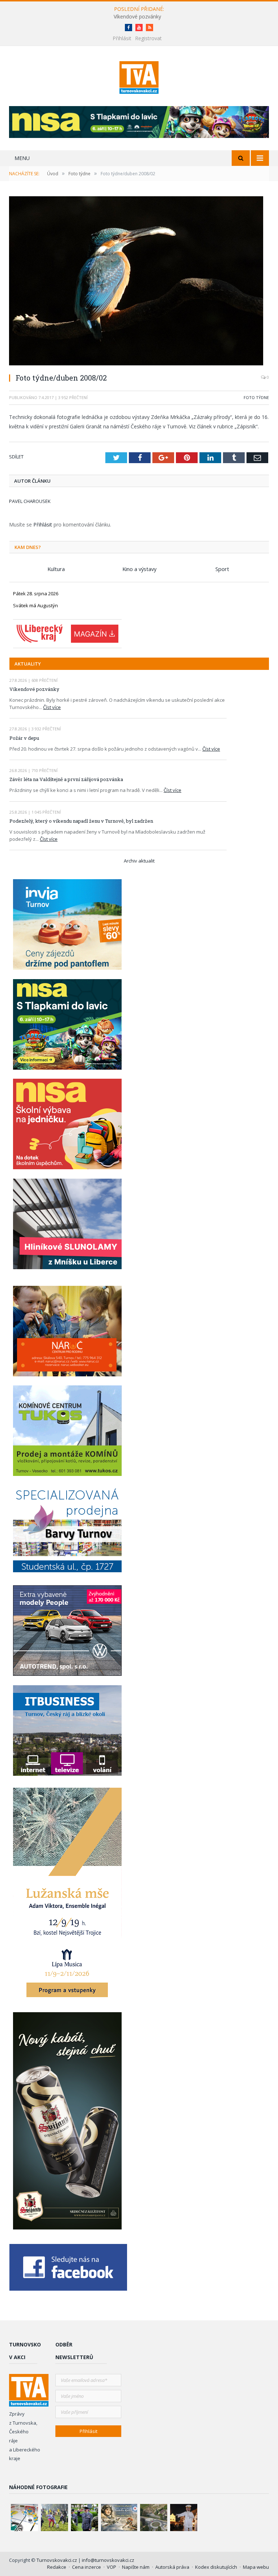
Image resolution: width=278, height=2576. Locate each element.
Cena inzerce (87, 2567)
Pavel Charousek (30, 501)
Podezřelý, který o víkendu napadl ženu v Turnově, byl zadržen (81, 821)
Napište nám (136, 2567)
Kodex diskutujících (216, 2567)
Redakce (57, 2567)
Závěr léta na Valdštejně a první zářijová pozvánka (66, 779)
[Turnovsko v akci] (139, 76)
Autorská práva (172, 2567)
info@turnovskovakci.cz (108, 2560)
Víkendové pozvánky (137, 17)
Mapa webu (256, 2567)
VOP (111, 2567)
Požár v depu (24, 738)
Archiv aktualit (139, 861)
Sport (222, 569)
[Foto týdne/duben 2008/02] (139, 282)
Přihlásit (122, 38)
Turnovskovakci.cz (57, 2560)
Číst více (52, 707)
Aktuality (28, 664)
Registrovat (148, 38)
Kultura (56, 569)
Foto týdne (256, 397)
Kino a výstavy (139, 569)
